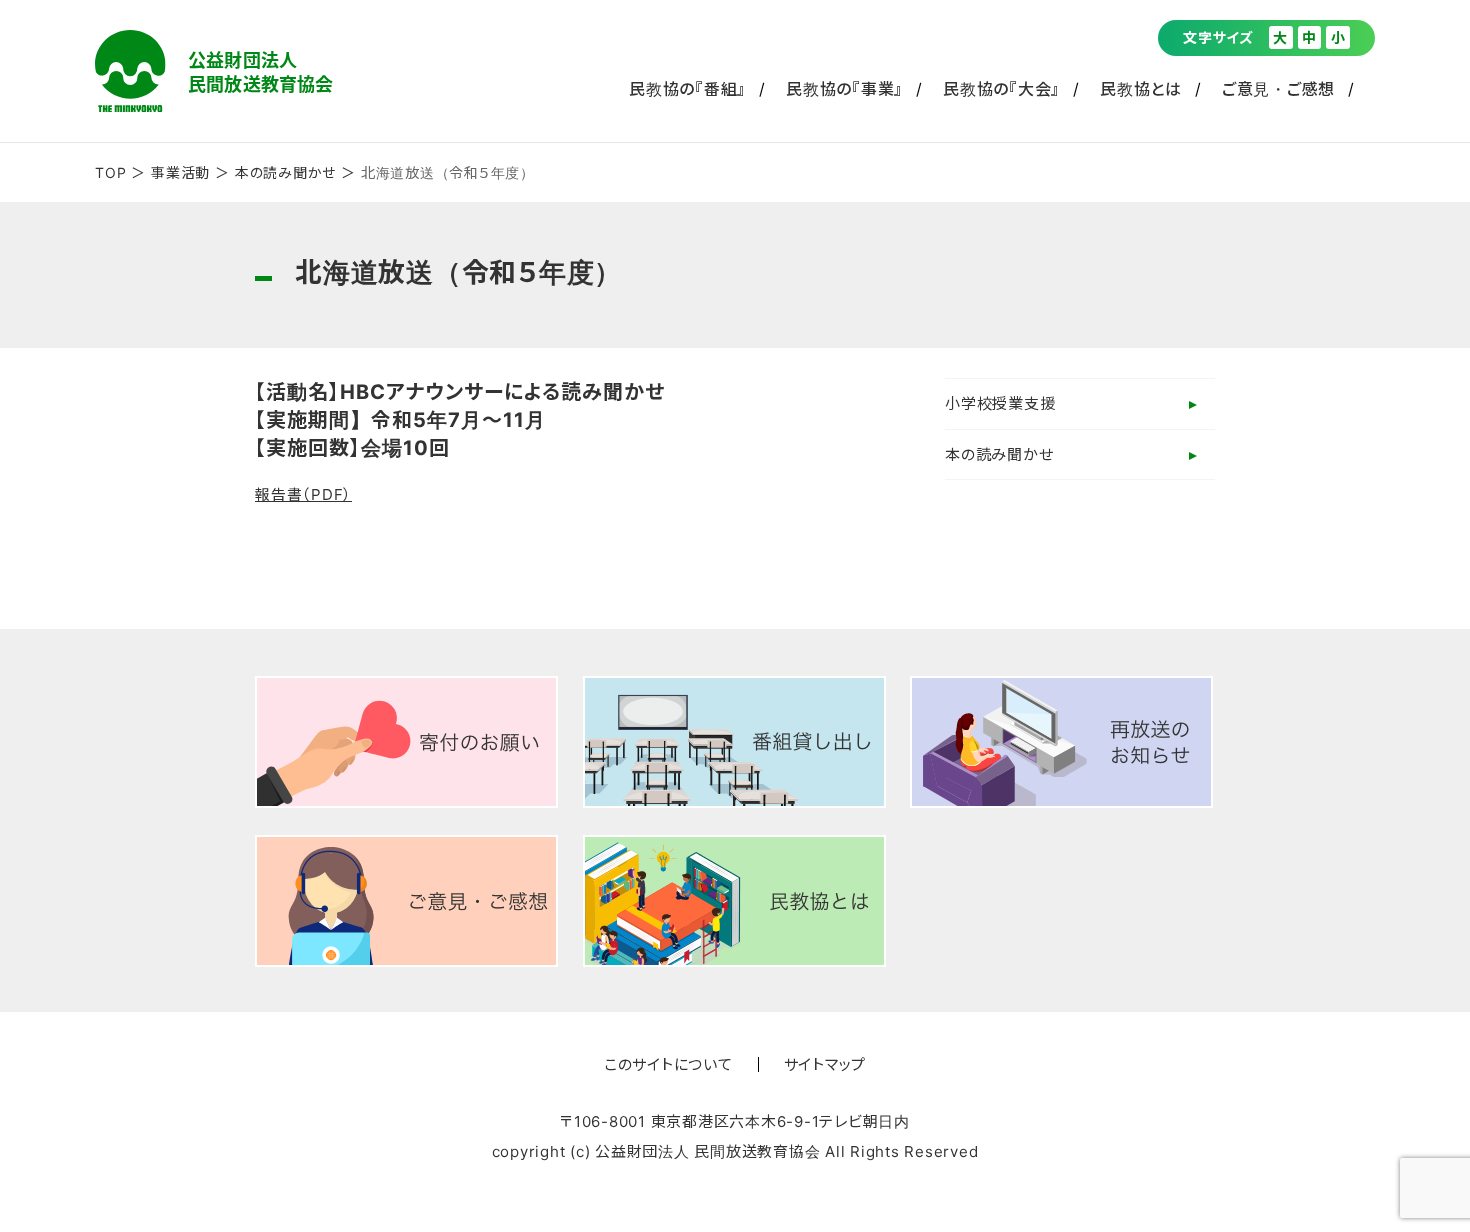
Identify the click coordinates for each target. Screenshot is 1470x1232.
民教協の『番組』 (687, 89)
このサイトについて (668, 1064)
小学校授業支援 (1000, 403)
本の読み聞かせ (285, 172)
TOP (110, 172)
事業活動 (180, 172)
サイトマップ (825, 1064)
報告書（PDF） (303, 494)
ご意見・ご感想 (1278, 89)
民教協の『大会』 (1001, 89)
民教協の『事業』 (844, 89)
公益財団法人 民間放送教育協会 (214, 71)
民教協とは (1141, 89)
